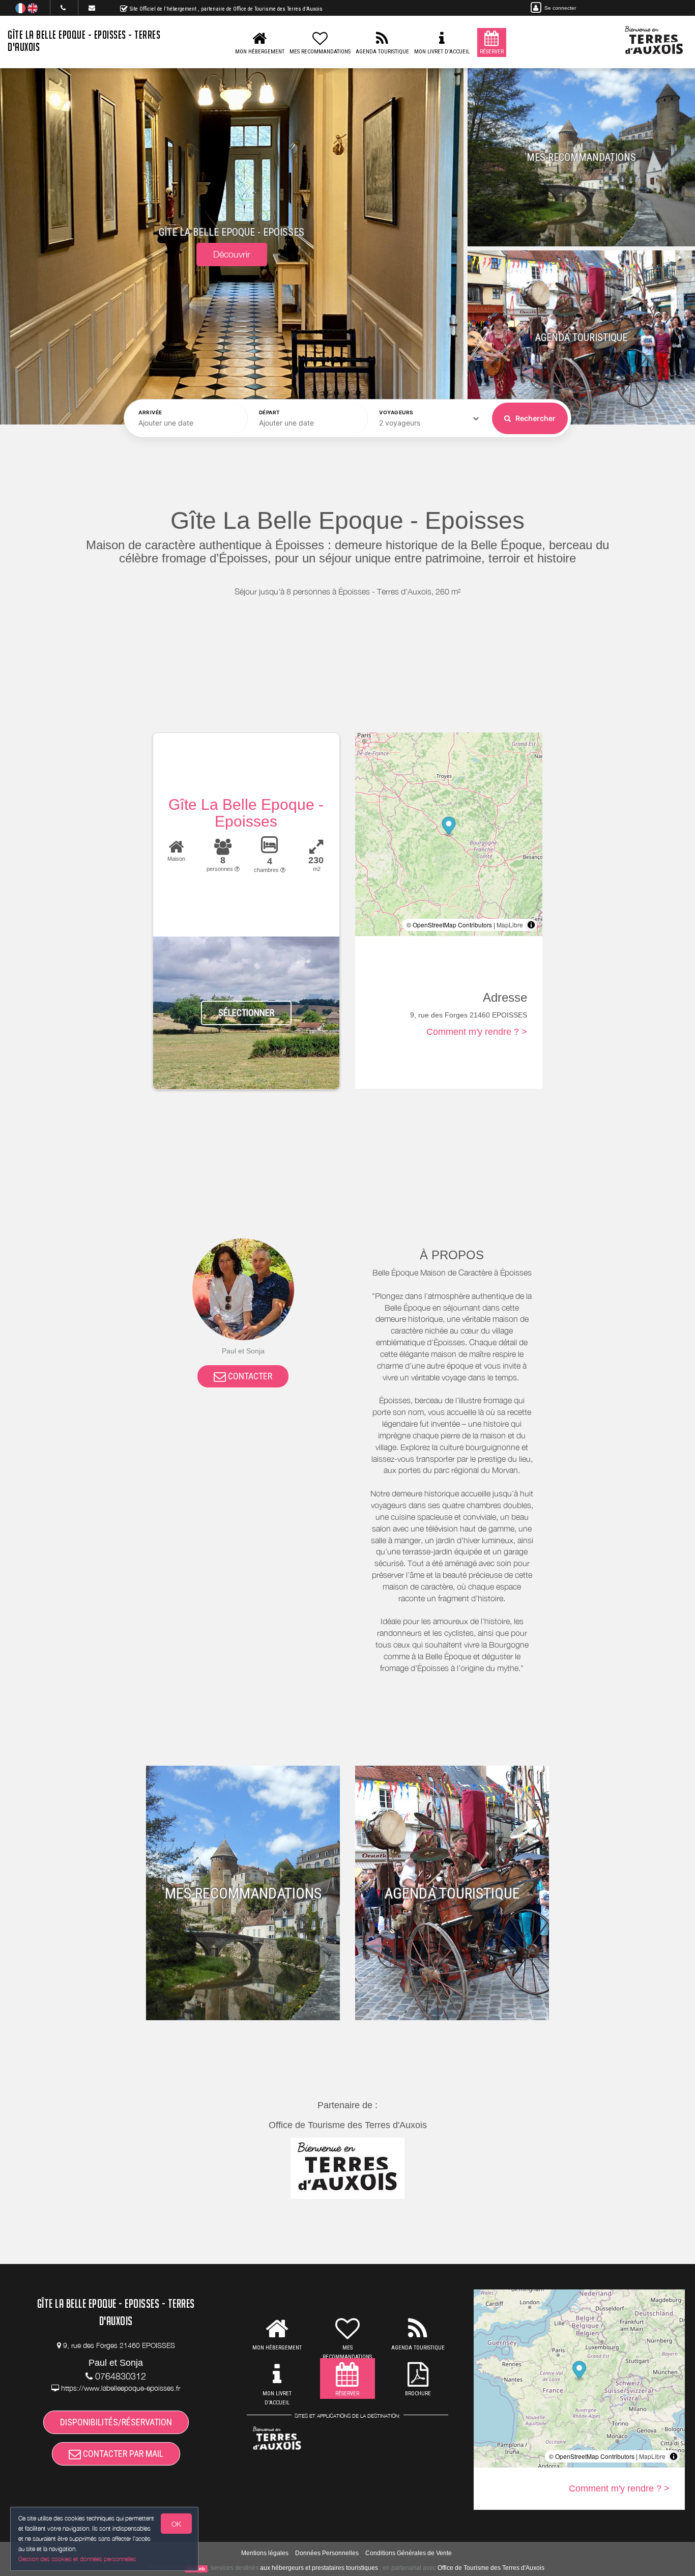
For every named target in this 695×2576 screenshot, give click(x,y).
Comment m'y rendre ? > (477, 1032)
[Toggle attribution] (531, 925)
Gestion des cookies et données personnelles (77, 2559)
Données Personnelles (327, 2553)
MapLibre (510, 925)
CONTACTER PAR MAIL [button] (122, 2454)
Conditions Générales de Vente (409, 2553)
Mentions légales (265, 2553)
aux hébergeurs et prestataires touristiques (319, 2568)
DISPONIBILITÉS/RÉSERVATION (116, 2422)
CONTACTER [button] (249, 1376)
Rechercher (535, 418)
